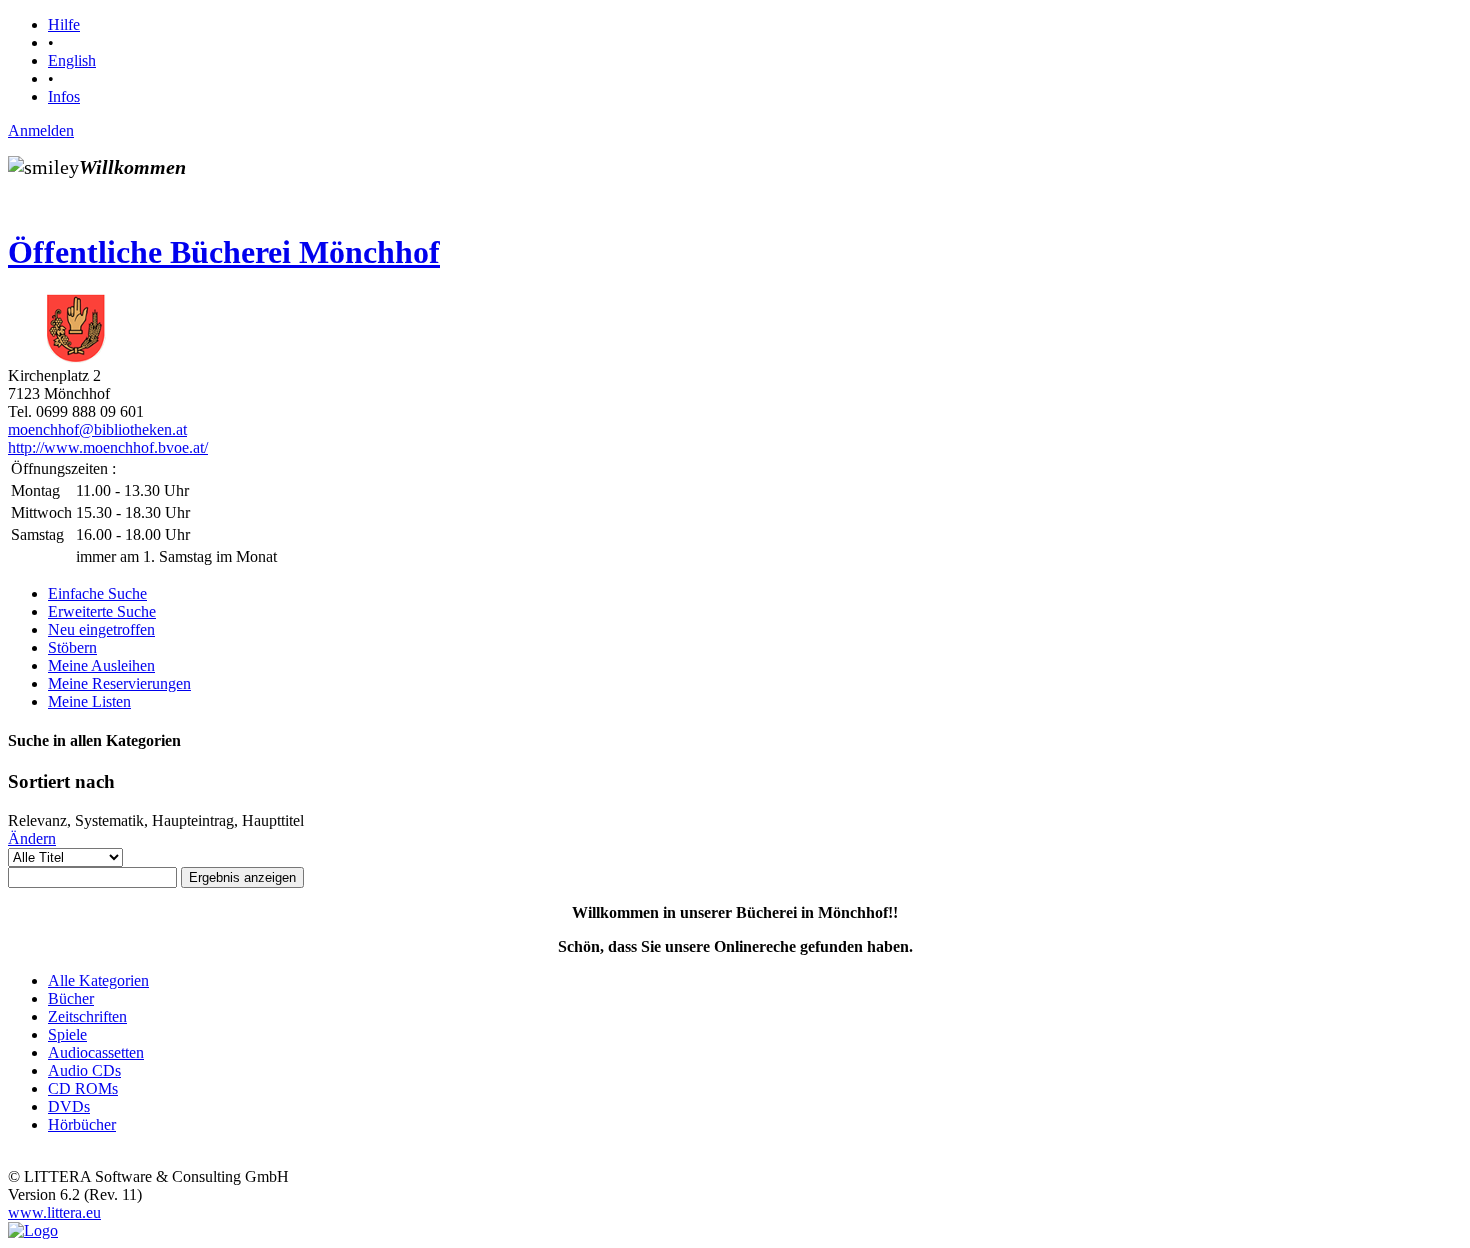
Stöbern (72, 647)
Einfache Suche (97, 593)
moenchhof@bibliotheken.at (97, 429)
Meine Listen (89, 701)
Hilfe (64, 24)
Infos (64, 96)
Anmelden (41, 130)
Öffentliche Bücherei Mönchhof (224, 252)
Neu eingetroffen (101, 629)
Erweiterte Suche (102, 611)
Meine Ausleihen (101, 665)
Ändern (32, 838)
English (72, 60)
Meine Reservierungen (119, 683)
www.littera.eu (54, 1212)
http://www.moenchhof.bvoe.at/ (108, 447)
